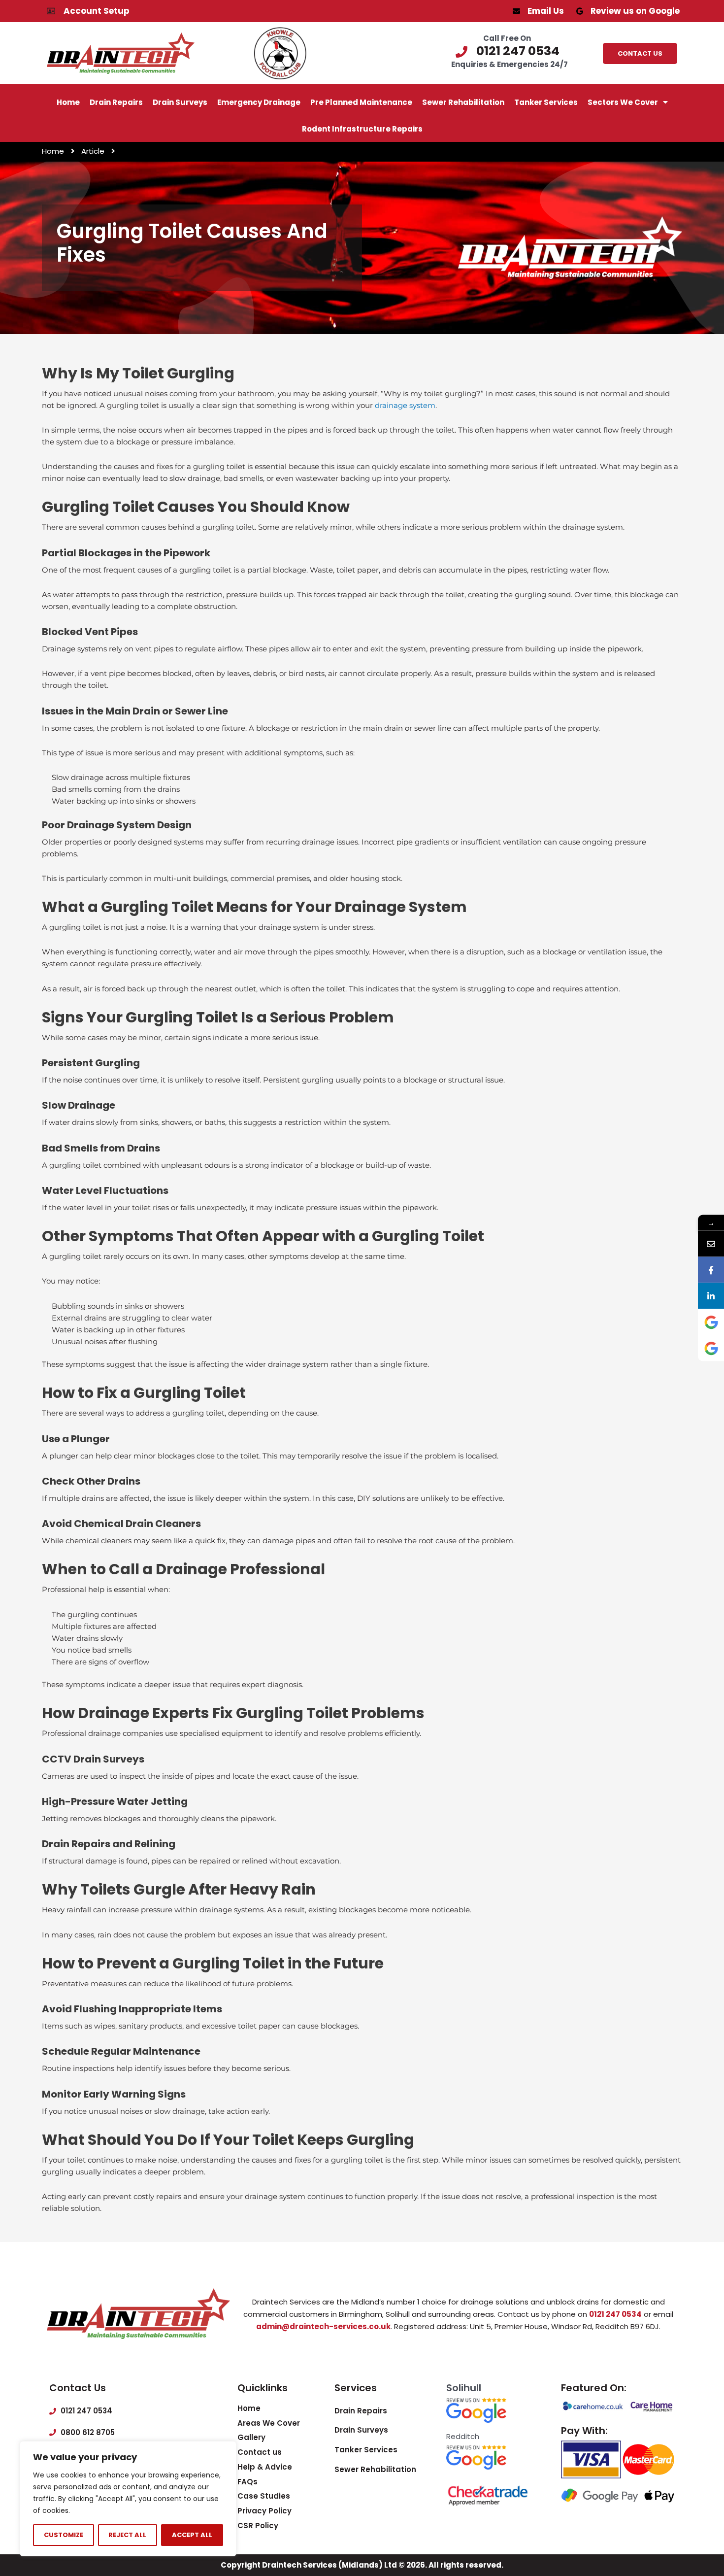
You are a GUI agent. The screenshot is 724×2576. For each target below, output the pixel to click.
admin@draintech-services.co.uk (323, 2326)
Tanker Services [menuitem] (546, 102)
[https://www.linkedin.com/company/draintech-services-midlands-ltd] (711, 1296)
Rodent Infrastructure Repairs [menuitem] (362, 129)
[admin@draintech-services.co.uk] (711, 1244)
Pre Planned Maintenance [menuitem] (361, 102)
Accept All (192, 2535)
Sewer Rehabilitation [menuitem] (463, 102)
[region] (128, 2499)
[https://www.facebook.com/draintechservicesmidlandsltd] (711, 1270)
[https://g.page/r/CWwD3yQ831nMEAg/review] (711, 1322)
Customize (64, 2535)
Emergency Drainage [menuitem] (259, 102)
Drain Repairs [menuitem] (116, 102)
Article (93, 151)
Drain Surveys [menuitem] (180, 102)
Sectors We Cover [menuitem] (623, 102)
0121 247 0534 (615, 2314)
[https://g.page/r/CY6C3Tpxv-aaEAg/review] (711, 1348)
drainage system (405, 405)
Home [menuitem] (68, 102)
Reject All (127, 2535)
